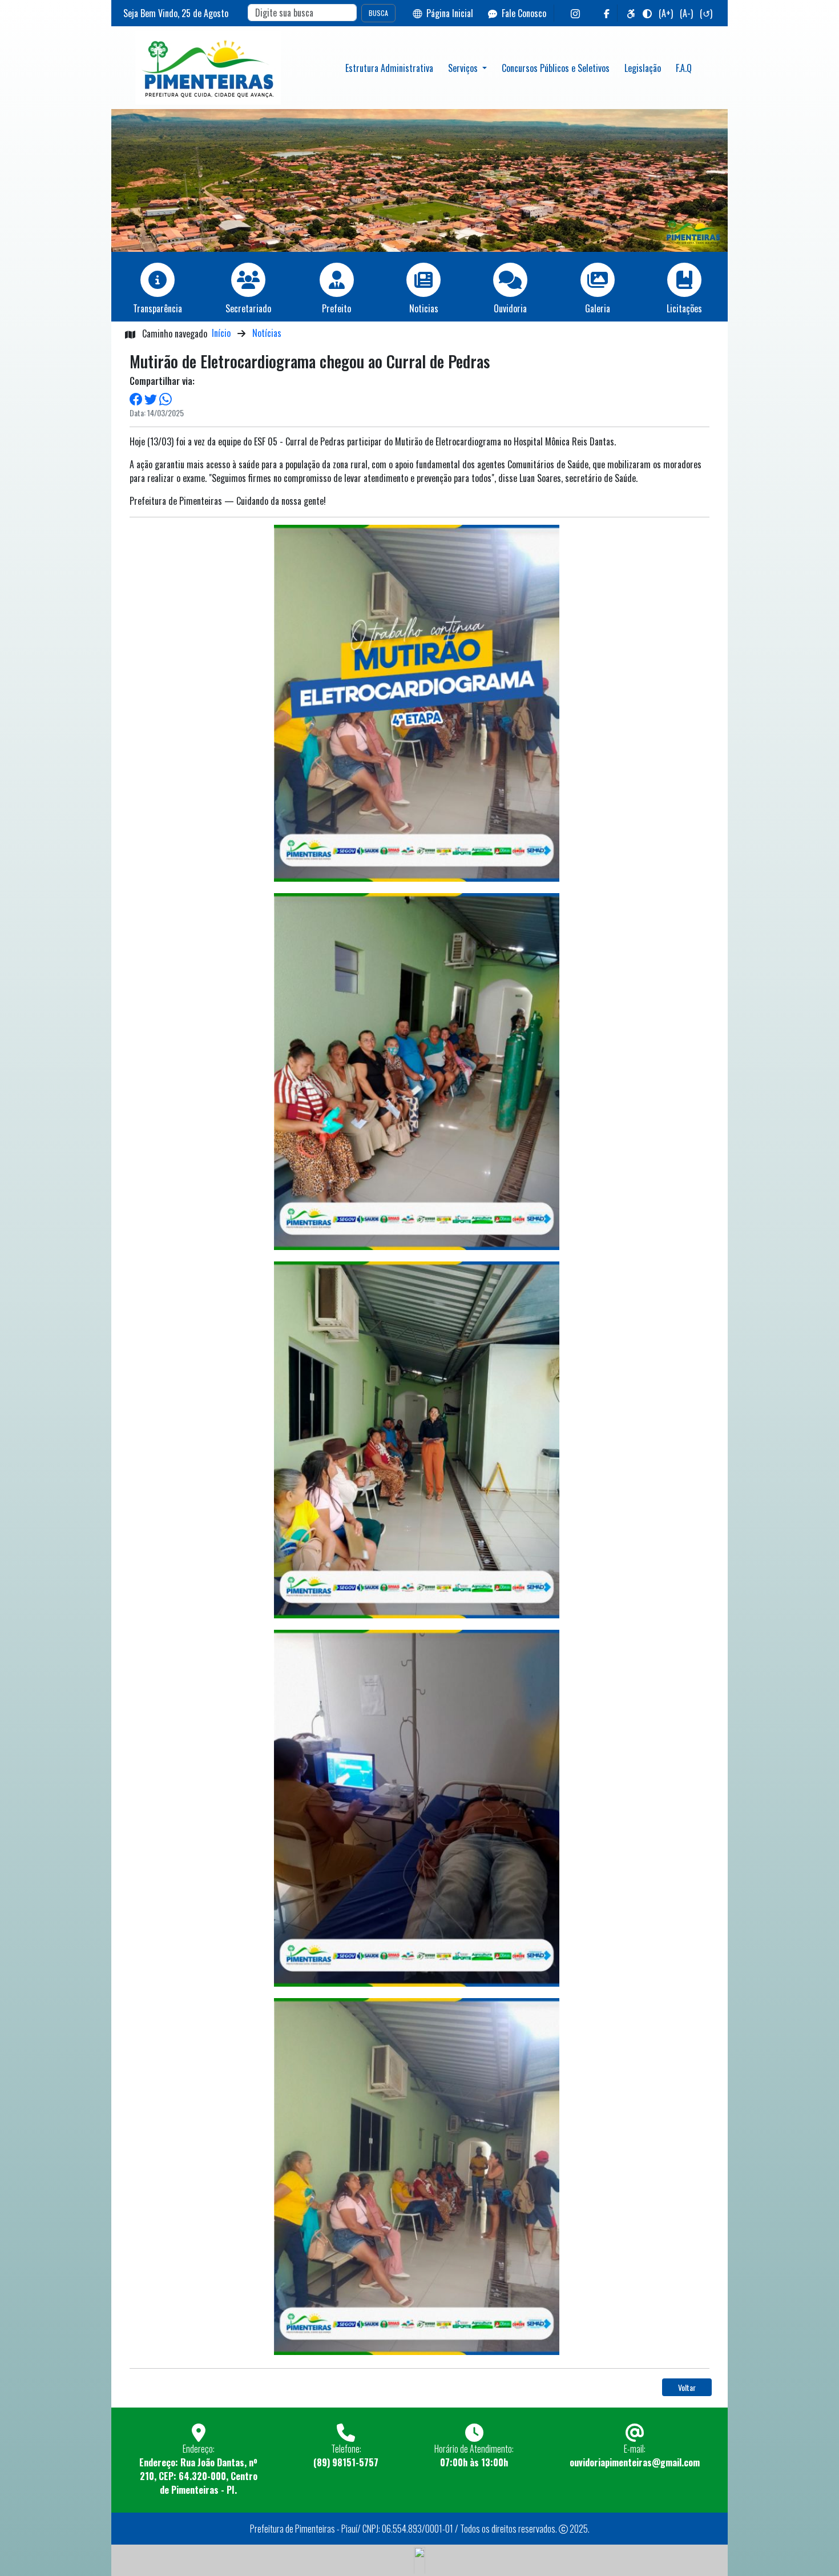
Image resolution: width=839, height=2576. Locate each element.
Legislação (643, 68)
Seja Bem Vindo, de (176, 13)
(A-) (686, 13)
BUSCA (378, 13)
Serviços (464, 68)
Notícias (267, 333)
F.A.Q (684, 68)
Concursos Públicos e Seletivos (556, 68)
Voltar (687, 2387)
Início (221, 333)
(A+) (666, 13)
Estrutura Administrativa (389, 68)
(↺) (706, 13)
